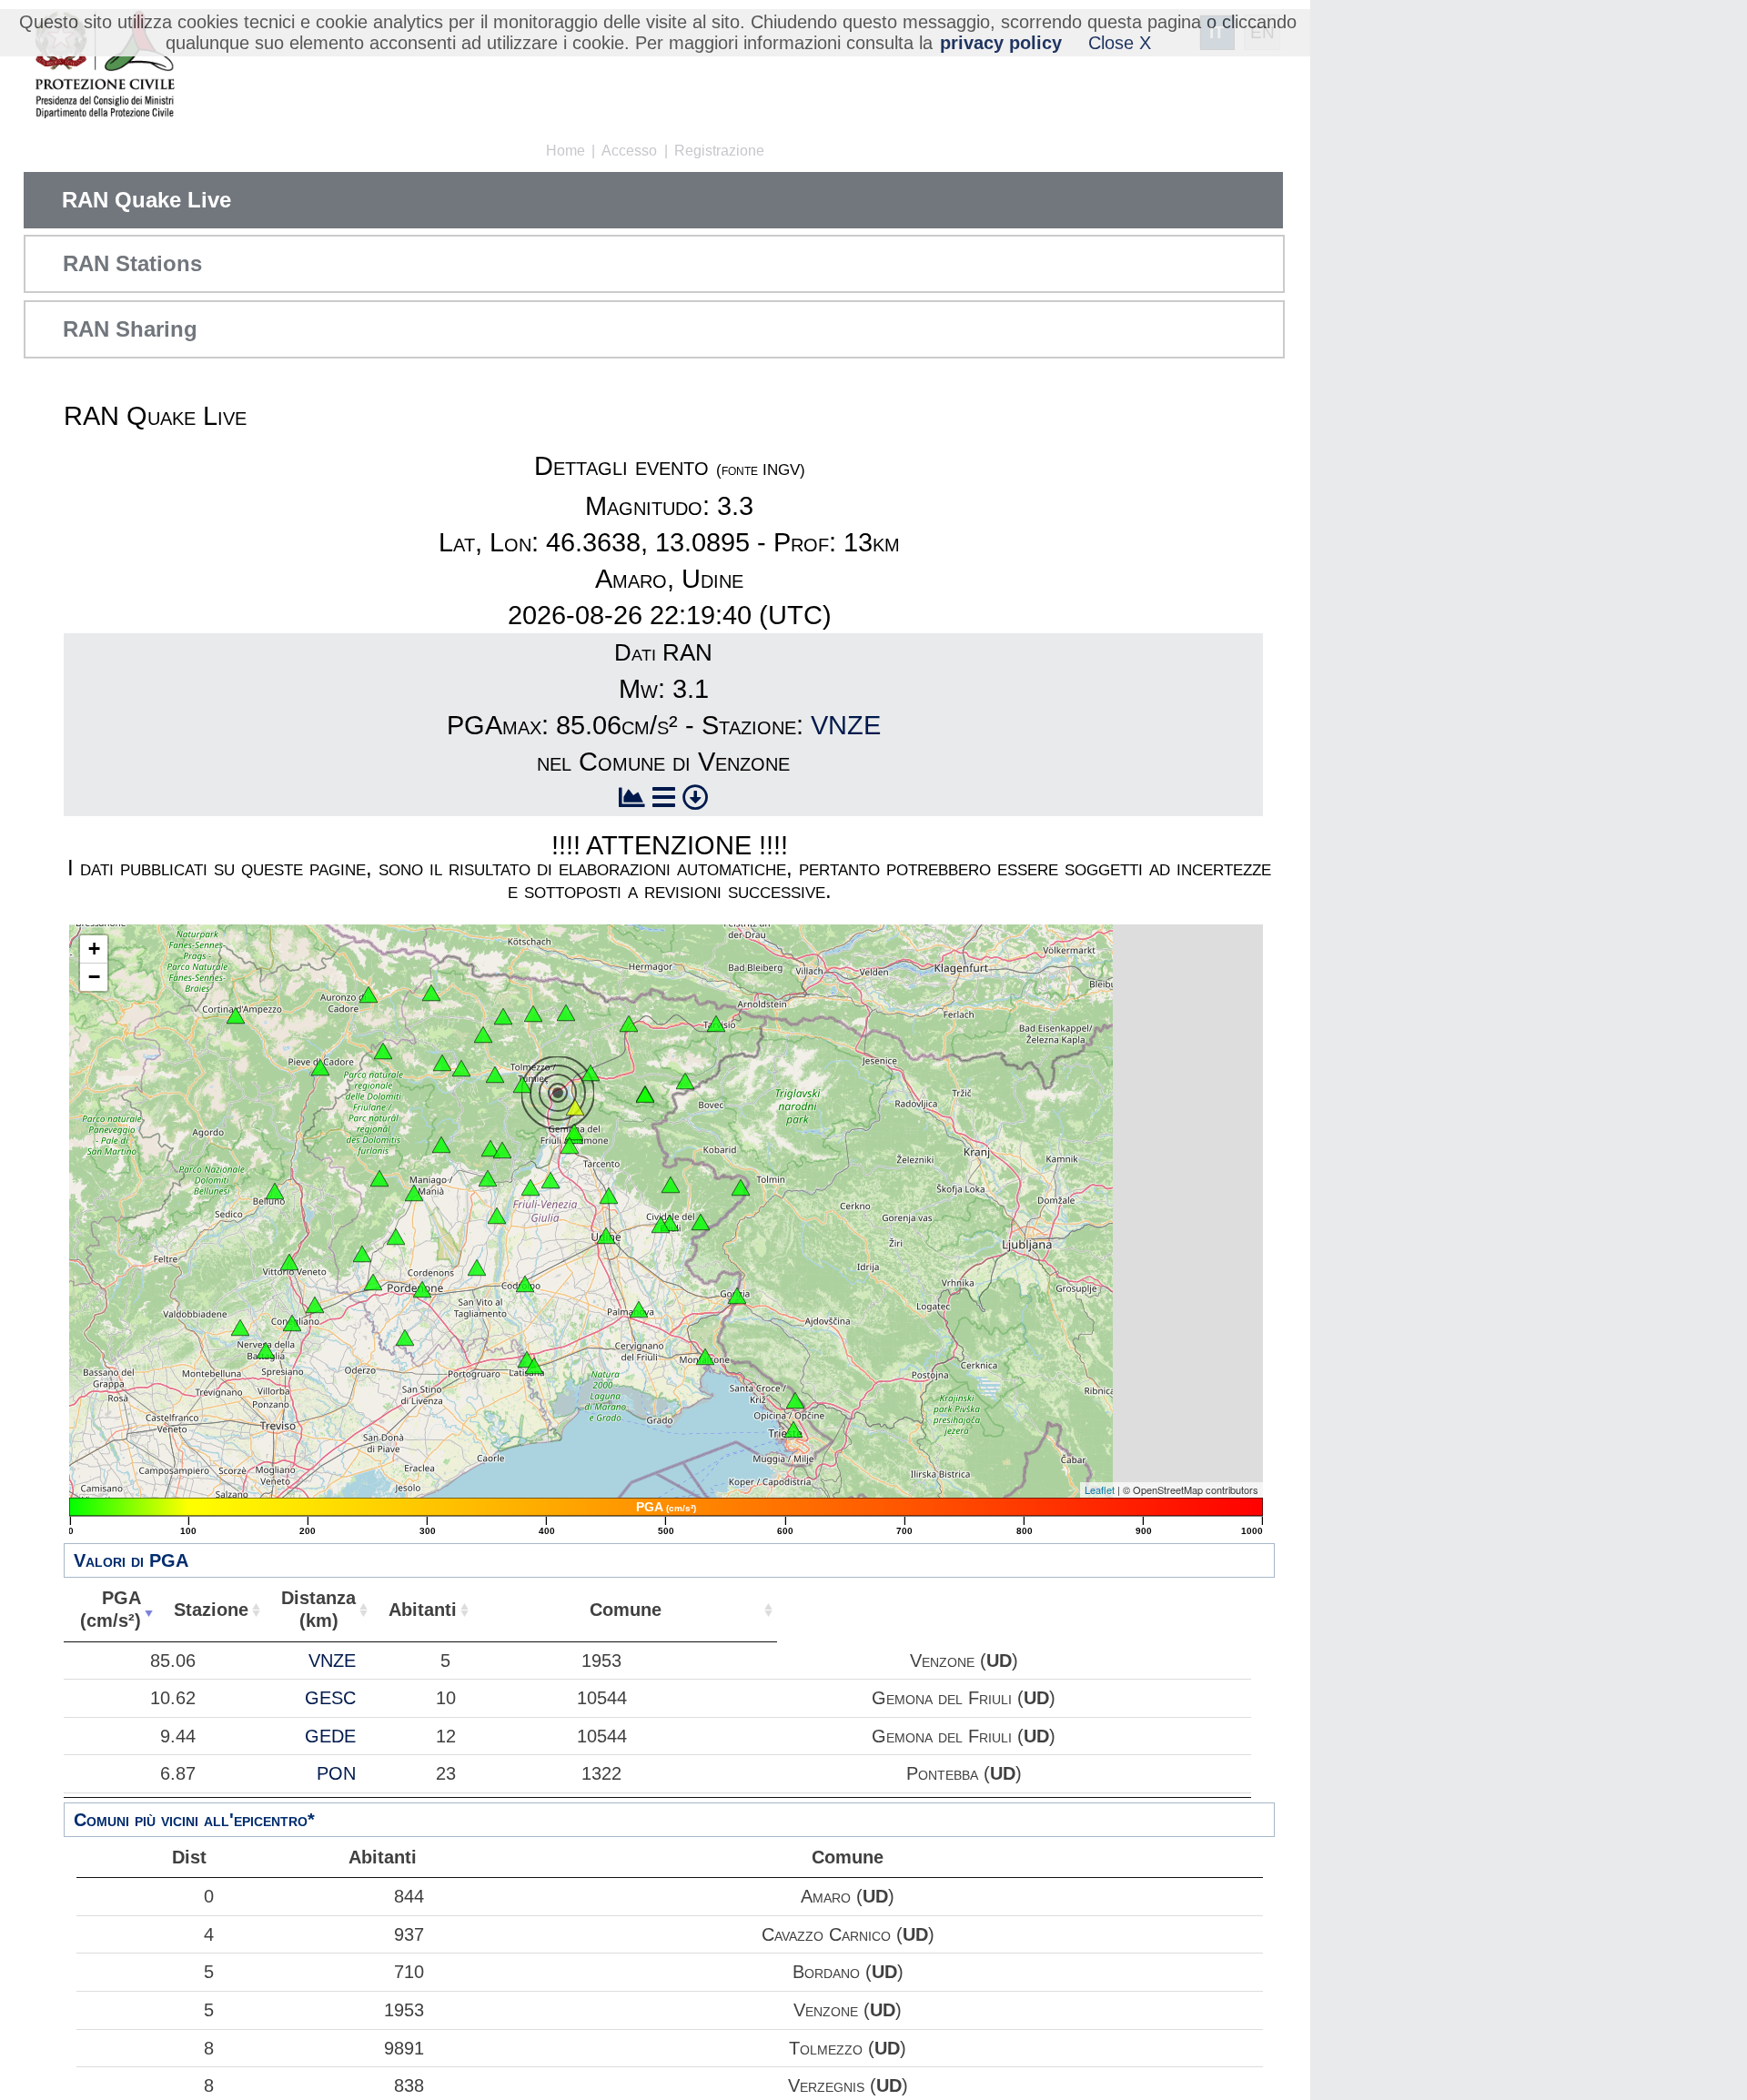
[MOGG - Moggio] (591, 1073)
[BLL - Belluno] (275, 1191)
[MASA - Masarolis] (671, 1185)
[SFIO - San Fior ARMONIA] (315, 1305)
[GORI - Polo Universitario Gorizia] (737, 1296)
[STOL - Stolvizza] (645, 1095)
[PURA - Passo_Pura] (442, 1063)
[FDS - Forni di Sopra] (383, 1051)
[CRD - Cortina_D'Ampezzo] (236, 1015)
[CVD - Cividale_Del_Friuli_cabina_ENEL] (661, 1225)
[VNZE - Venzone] (575, 1107)
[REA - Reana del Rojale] (609, 1196)
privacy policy (1001, 43)
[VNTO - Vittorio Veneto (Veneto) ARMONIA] (289, 1262)
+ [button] (94, 949)
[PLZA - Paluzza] (533, 1014)
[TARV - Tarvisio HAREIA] (716, 1024)
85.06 (173, 1661)
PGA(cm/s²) (111, 1609)
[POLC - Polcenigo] (362, 1254)
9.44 (178, 1736)
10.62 (173, 1698)
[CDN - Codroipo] (525, 1284)
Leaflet (1100, 1489)
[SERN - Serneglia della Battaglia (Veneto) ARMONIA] (240, 1328)
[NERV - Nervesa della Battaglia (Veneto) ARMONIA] (266, 1350)
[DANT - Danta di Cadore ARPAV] (369, 994)
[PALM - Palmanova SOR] (639, 1309)
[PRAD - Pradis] (490, 1148)
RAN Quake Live (146, 200)
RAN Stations (132, 263)
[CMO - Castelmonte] (701, 1222)
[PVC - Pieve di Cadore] (320, 1067)
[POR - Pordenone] (422, 1289)
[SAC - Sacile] (373, 1282)
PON (336, 1773)
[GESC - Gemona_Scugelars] (574, 1132)
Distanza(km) (318, 1609)
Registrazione (719, 151)
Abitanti (423, 1610)
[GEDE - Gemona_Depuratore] (570, 1146)
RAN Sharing (130, 329)
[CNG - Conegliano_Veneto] (292, 1323)
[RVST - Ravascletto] (503, 1016)
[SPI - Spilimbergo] (497, 1216)
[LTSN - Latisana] (534, 1366)
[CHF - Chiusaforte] (685, 1081)
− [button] (94, 977)
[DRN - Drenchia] (741, 1187)
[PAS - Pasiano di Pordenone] (405, 1338)
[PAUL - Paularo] (566, 1013)
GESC (330, 1698)
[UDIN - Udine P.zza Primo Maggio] (606, 1236)
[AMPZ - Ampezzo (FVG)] (461, 1068)
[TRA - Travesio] (488, 1178)
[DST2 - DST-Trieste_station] (793, 1429)
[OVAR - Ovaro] (483, 1035)
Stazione (211, 1610)
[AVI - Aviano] (396, 1237)
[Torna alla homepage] (104, 66)
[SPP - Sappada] (431, 993)
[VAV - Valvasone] (477, 1267)
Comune (626, 1610)
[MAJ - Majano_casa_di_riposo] (550, 1180)
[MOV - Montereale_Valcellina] (414, 1193)
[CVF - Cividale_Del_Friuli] (670, 1223)
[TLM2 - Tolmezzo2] (522, 1085)
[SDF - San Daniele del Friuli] (530, 1187)
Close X (1120, 43)
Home (566, 151)
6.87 (178, 1773)
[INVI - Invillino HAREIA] (495, 1075)
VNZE (846, 725)
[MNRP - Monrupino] (795, 1400)
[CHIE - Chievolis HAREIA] (441, 1145)
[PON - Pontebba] (629, 1024)
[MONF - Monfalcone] (705, 1357)
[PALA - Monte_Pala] (502, 1150)
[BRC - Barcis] (379, 1178)
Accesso (629, 151)
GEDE (330, 1736)
